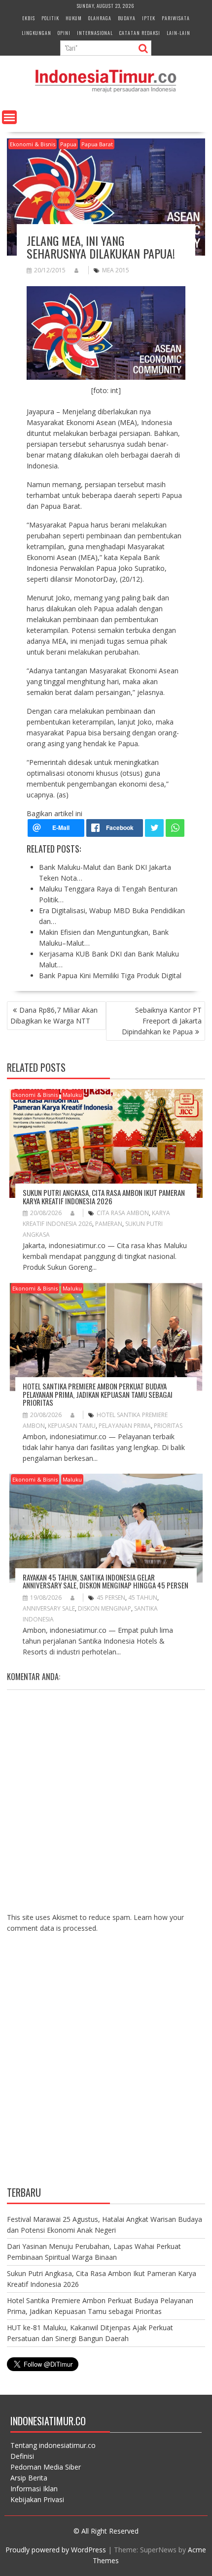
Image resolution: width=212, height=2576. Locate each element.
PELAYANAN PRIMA (125, 1426)
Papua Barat (97, 144)
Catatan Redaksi (140, 33)
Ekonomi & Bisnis (33, 144)
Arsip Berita (29, 2478)
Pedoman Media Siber (46, 2467)
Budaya (127, 18)
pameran (109, 1224)
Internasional (95, 33)
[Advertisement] (106, 2067)
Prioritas (168, 1426)
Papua (68, 144)
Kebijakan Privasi (37, 2499)
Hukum (74, 18)
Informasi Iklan (34, 2489)
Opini (64, 33)
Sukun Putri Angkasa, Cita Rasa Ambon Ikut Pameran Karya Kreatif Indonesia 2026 (104, 1197)
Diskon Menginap (105, 1608)
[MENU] (9, 117)
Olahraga (100, 18)
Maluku (72, 1095)
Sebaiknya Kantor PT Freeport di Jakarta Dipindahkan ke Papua (162, 1021)
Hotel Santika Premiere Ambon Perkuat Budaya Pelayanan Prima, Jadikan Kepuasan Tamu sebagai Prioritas (98, 1394)
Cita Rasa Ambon (123, 1213)
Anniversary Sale (49, 1608)
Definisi (22, 2456)
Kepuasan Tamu (72, 1426)
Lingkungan (36, 33)
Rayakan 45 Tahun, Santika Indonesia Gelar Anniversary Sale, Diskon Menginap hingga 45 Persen (106, 1581)
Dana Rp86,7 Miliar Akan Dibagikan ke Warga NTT (54, 1015)
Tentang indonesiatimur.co (53, 2445)
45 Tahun (143, 1598)
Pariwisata (176, 18)
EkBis (29, 18)
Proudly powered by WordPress (56, 2550)
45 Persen (111, 1598)
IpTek (149, 18)
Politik (50, 18)
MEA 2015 (116, 270)
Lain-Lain (178, 33)
